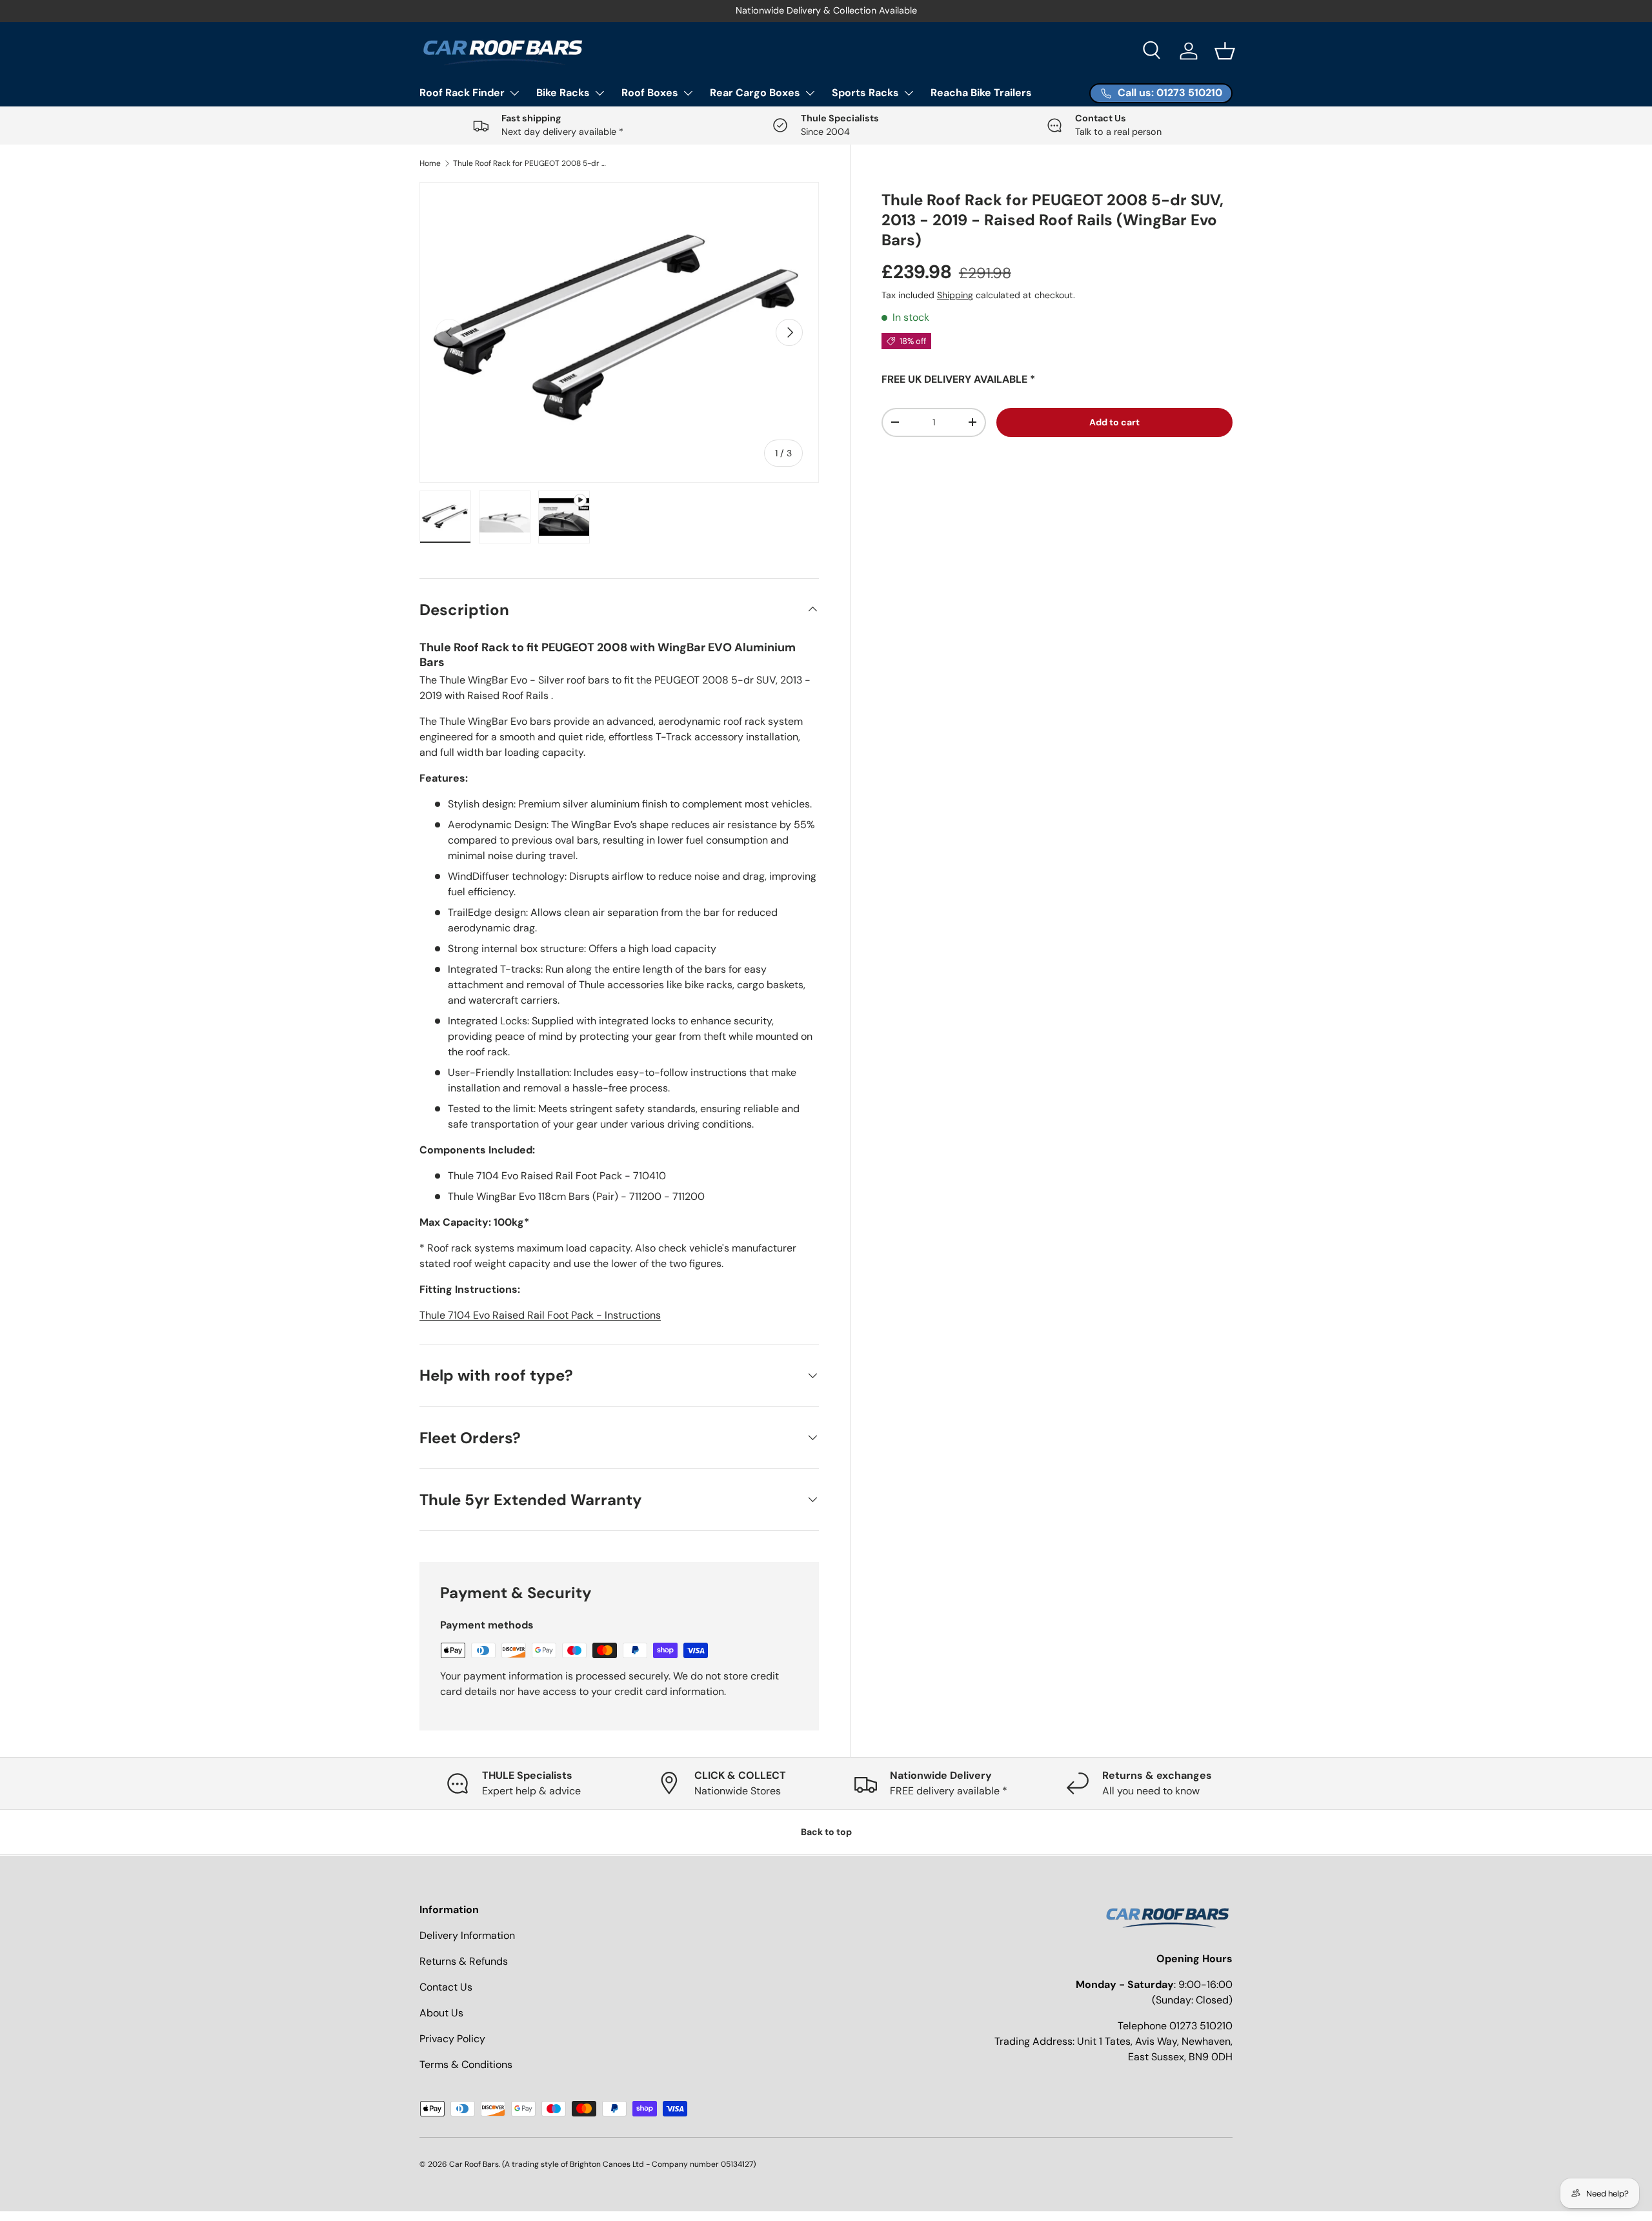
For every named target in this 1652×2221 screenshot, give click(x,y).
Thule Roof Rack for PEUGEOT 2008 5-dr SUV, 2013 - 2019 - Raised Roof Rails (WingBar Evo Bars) (530, 163)
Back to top (826, 1832)
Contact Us (446, 1987)
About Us (441, 2013)
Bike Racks (563, 93)
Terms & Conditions (466, 2064)
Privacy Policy (452, 2039)
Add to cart (1114, 422)
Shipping (955, 295)
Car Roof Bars (474, 2164)
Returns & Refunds (464, 1961)
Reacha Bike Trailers (981, 93)
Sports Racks (865, 93)
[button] (1225, 51)
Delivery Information (467, 1935)
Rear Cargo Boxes (755, 93)
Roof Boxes (650, 93)
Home (430, 163)
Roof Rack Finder (462, 93)
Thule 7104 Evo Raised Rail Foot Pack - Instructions (540, 1315)
